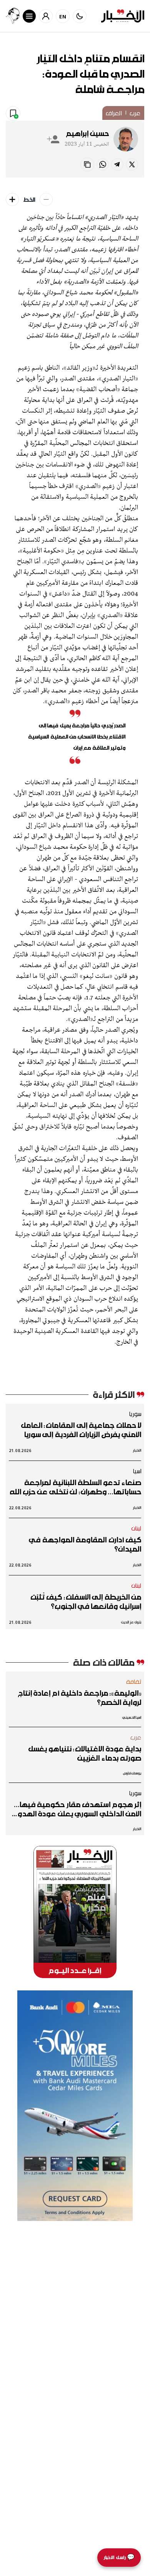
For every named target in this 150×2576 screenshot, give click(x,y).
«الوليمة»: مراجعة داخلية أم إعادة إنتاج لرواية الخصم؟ (80, 1698)
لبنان (136, 1528)
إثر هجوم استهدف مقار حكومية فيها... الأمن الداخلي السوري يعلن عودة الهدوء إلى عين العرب (77, 1809)
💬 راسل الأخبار (119, 2557)
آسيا (137, 1471)
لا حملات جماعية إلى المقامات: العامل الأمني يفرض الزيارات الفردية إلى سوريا (81, 1430)
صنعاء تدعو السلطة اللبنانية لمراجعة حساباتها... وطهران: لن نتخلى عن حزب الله (75, 1487)
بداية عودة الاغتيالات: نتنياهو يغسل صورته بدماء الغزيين (85, 1753)
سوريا (135, 1414)
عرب (135, 113)
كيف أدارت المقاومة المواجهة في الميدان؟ (85, 1544)
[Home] (123, 16)
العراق (114, 113)
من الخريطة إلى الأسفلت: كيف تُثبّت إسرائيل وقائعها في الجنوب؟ (86, 1602)
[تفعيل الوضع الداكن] (80, 16)
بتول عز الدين (131, 1622)
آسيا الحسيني (132, 1717)
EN (63, 16)
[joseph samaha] (13, 16)
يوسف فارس (132, 1773)
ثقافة (134, 1681)
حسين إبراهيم (87, 133)
